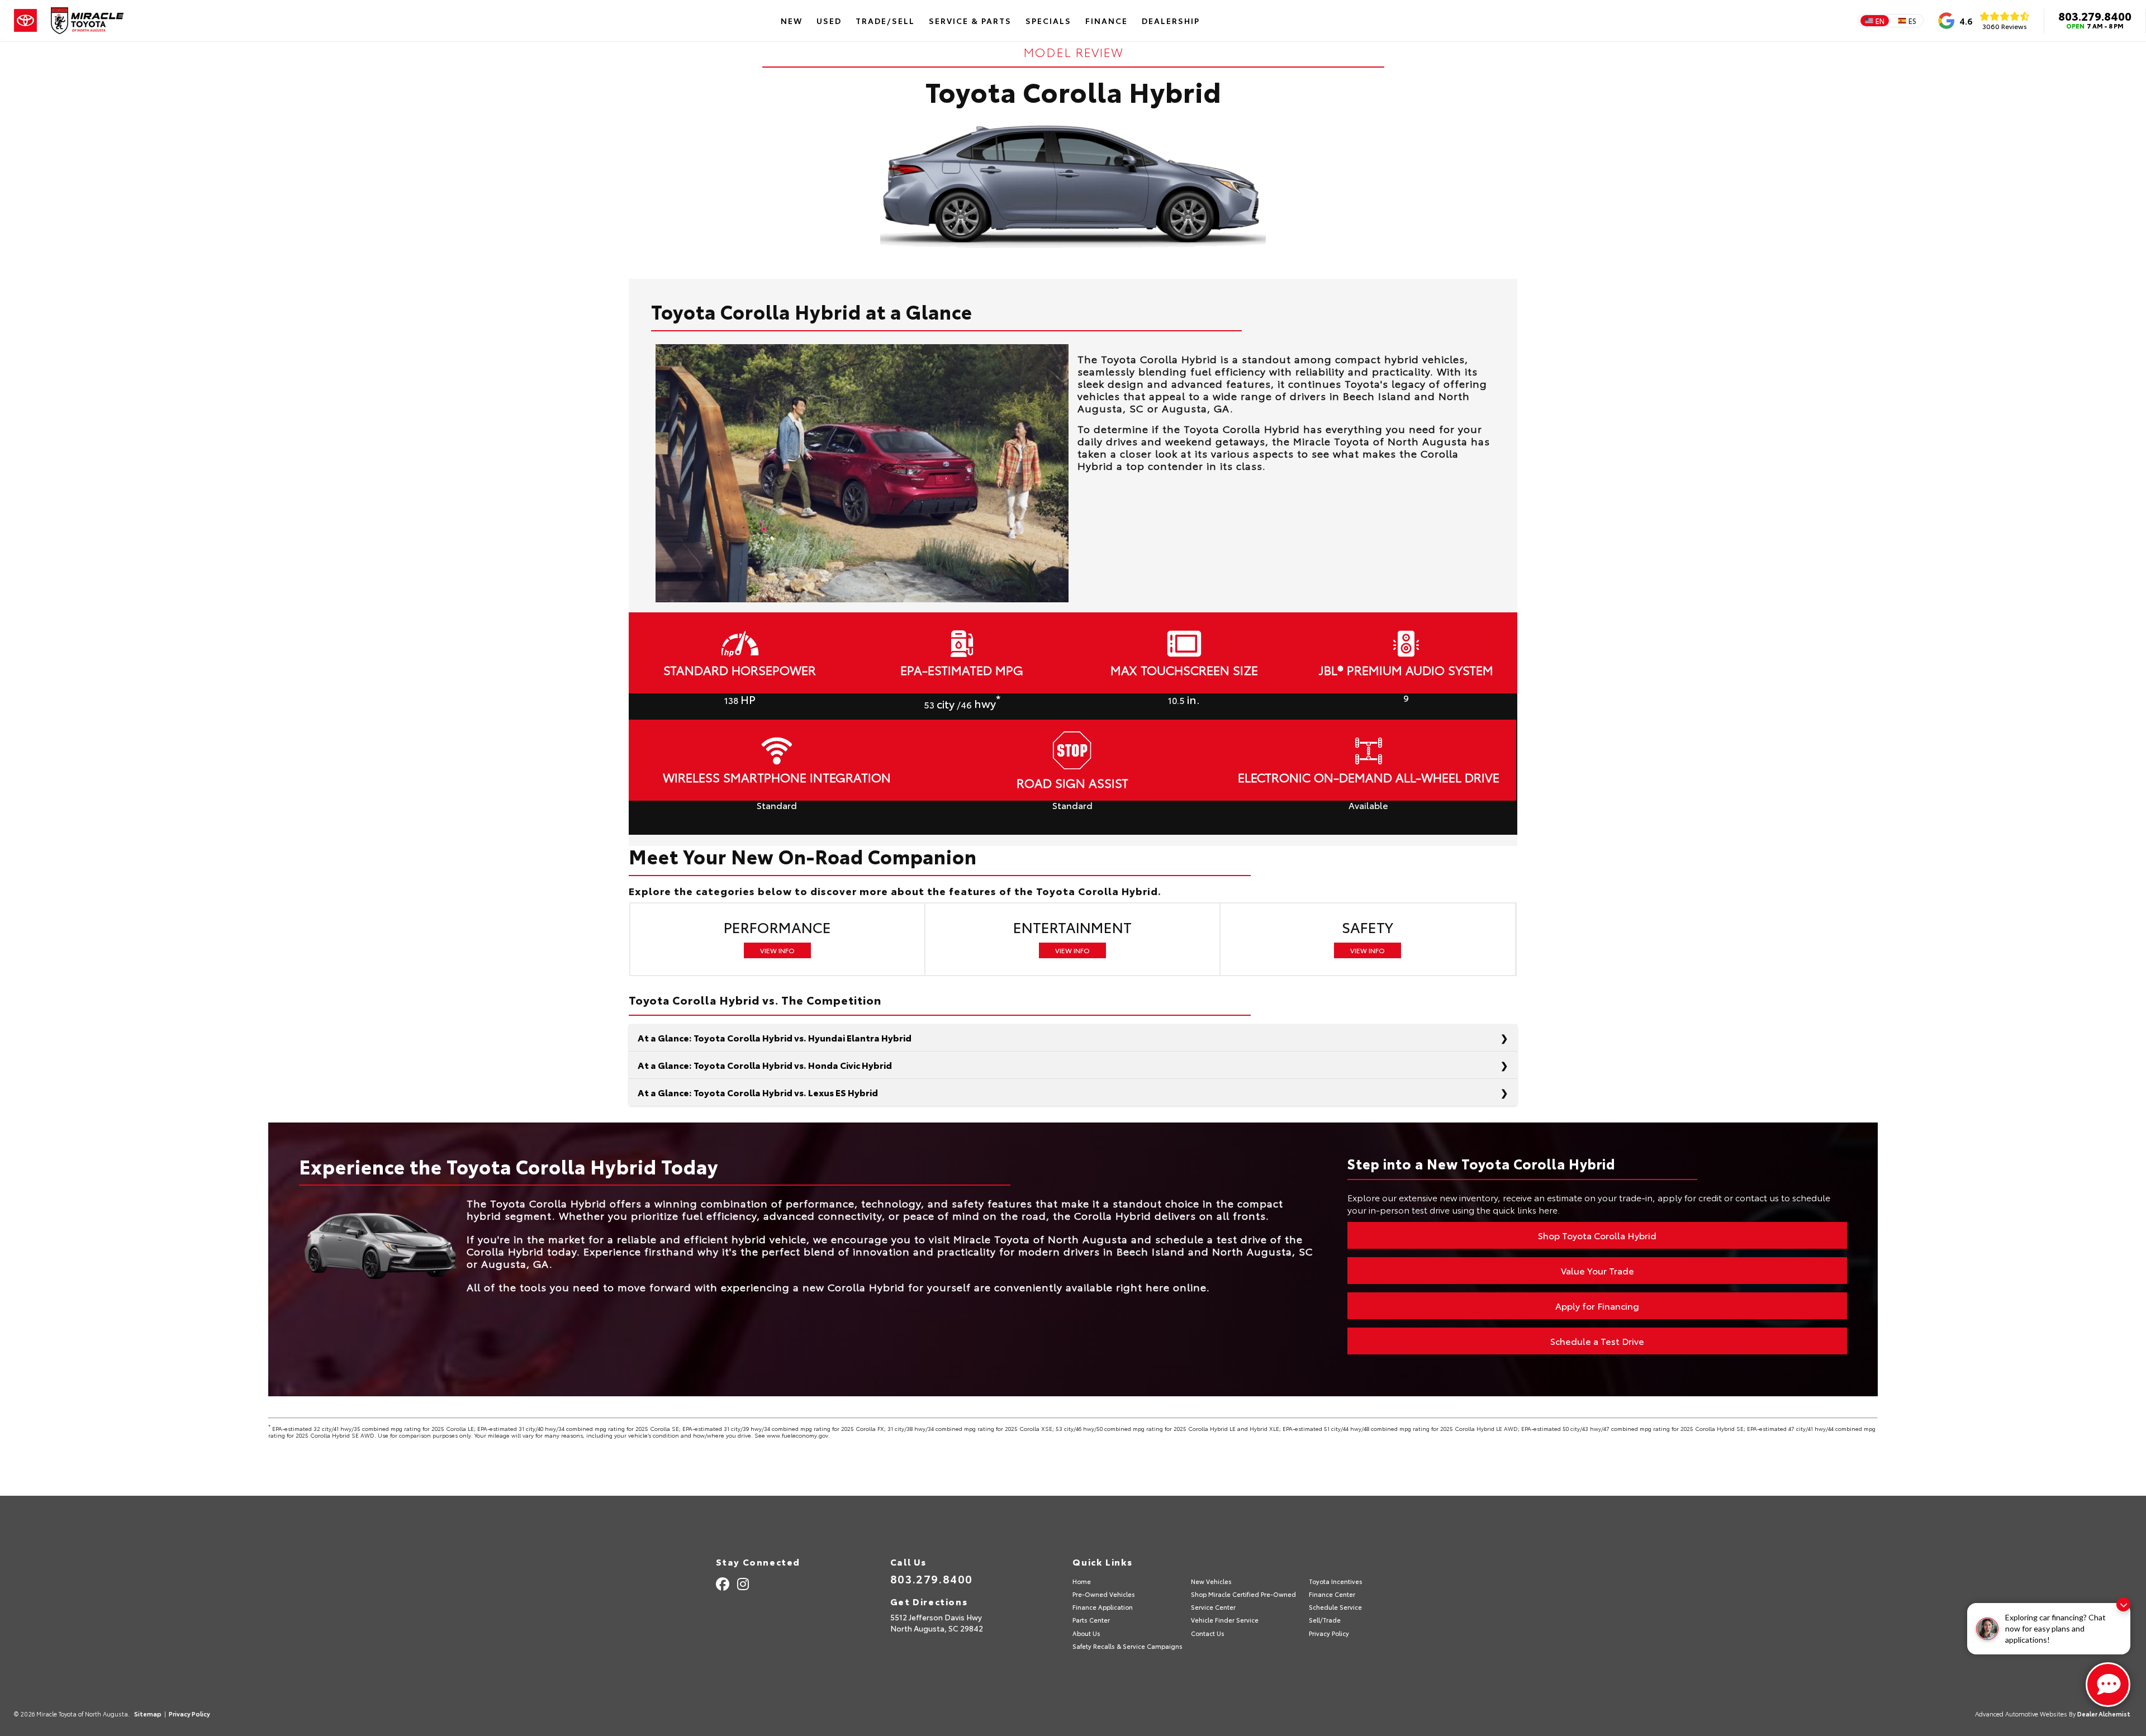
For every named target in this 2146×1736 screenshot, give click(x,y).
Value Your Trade (1597, 1270)
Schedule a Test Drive (1597, 1341)
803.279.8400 (2095, 16)
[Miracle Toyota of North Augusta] (87, 21)
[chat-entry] (2108, 1685)
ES (1912, 21)
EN (1880, 21)
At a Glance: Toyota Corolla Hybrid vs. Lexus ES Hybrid (758, 1092)
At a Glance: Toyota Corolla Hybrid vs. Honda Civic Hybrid (765, 1065)
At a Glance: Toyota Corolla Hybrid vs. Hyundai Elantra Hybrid (775, 1037)
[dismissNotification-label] (2123, 1604)
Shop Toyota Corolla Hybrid (1597, 1235)
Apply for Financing (1597, 1305)
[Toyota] (25, 21)
